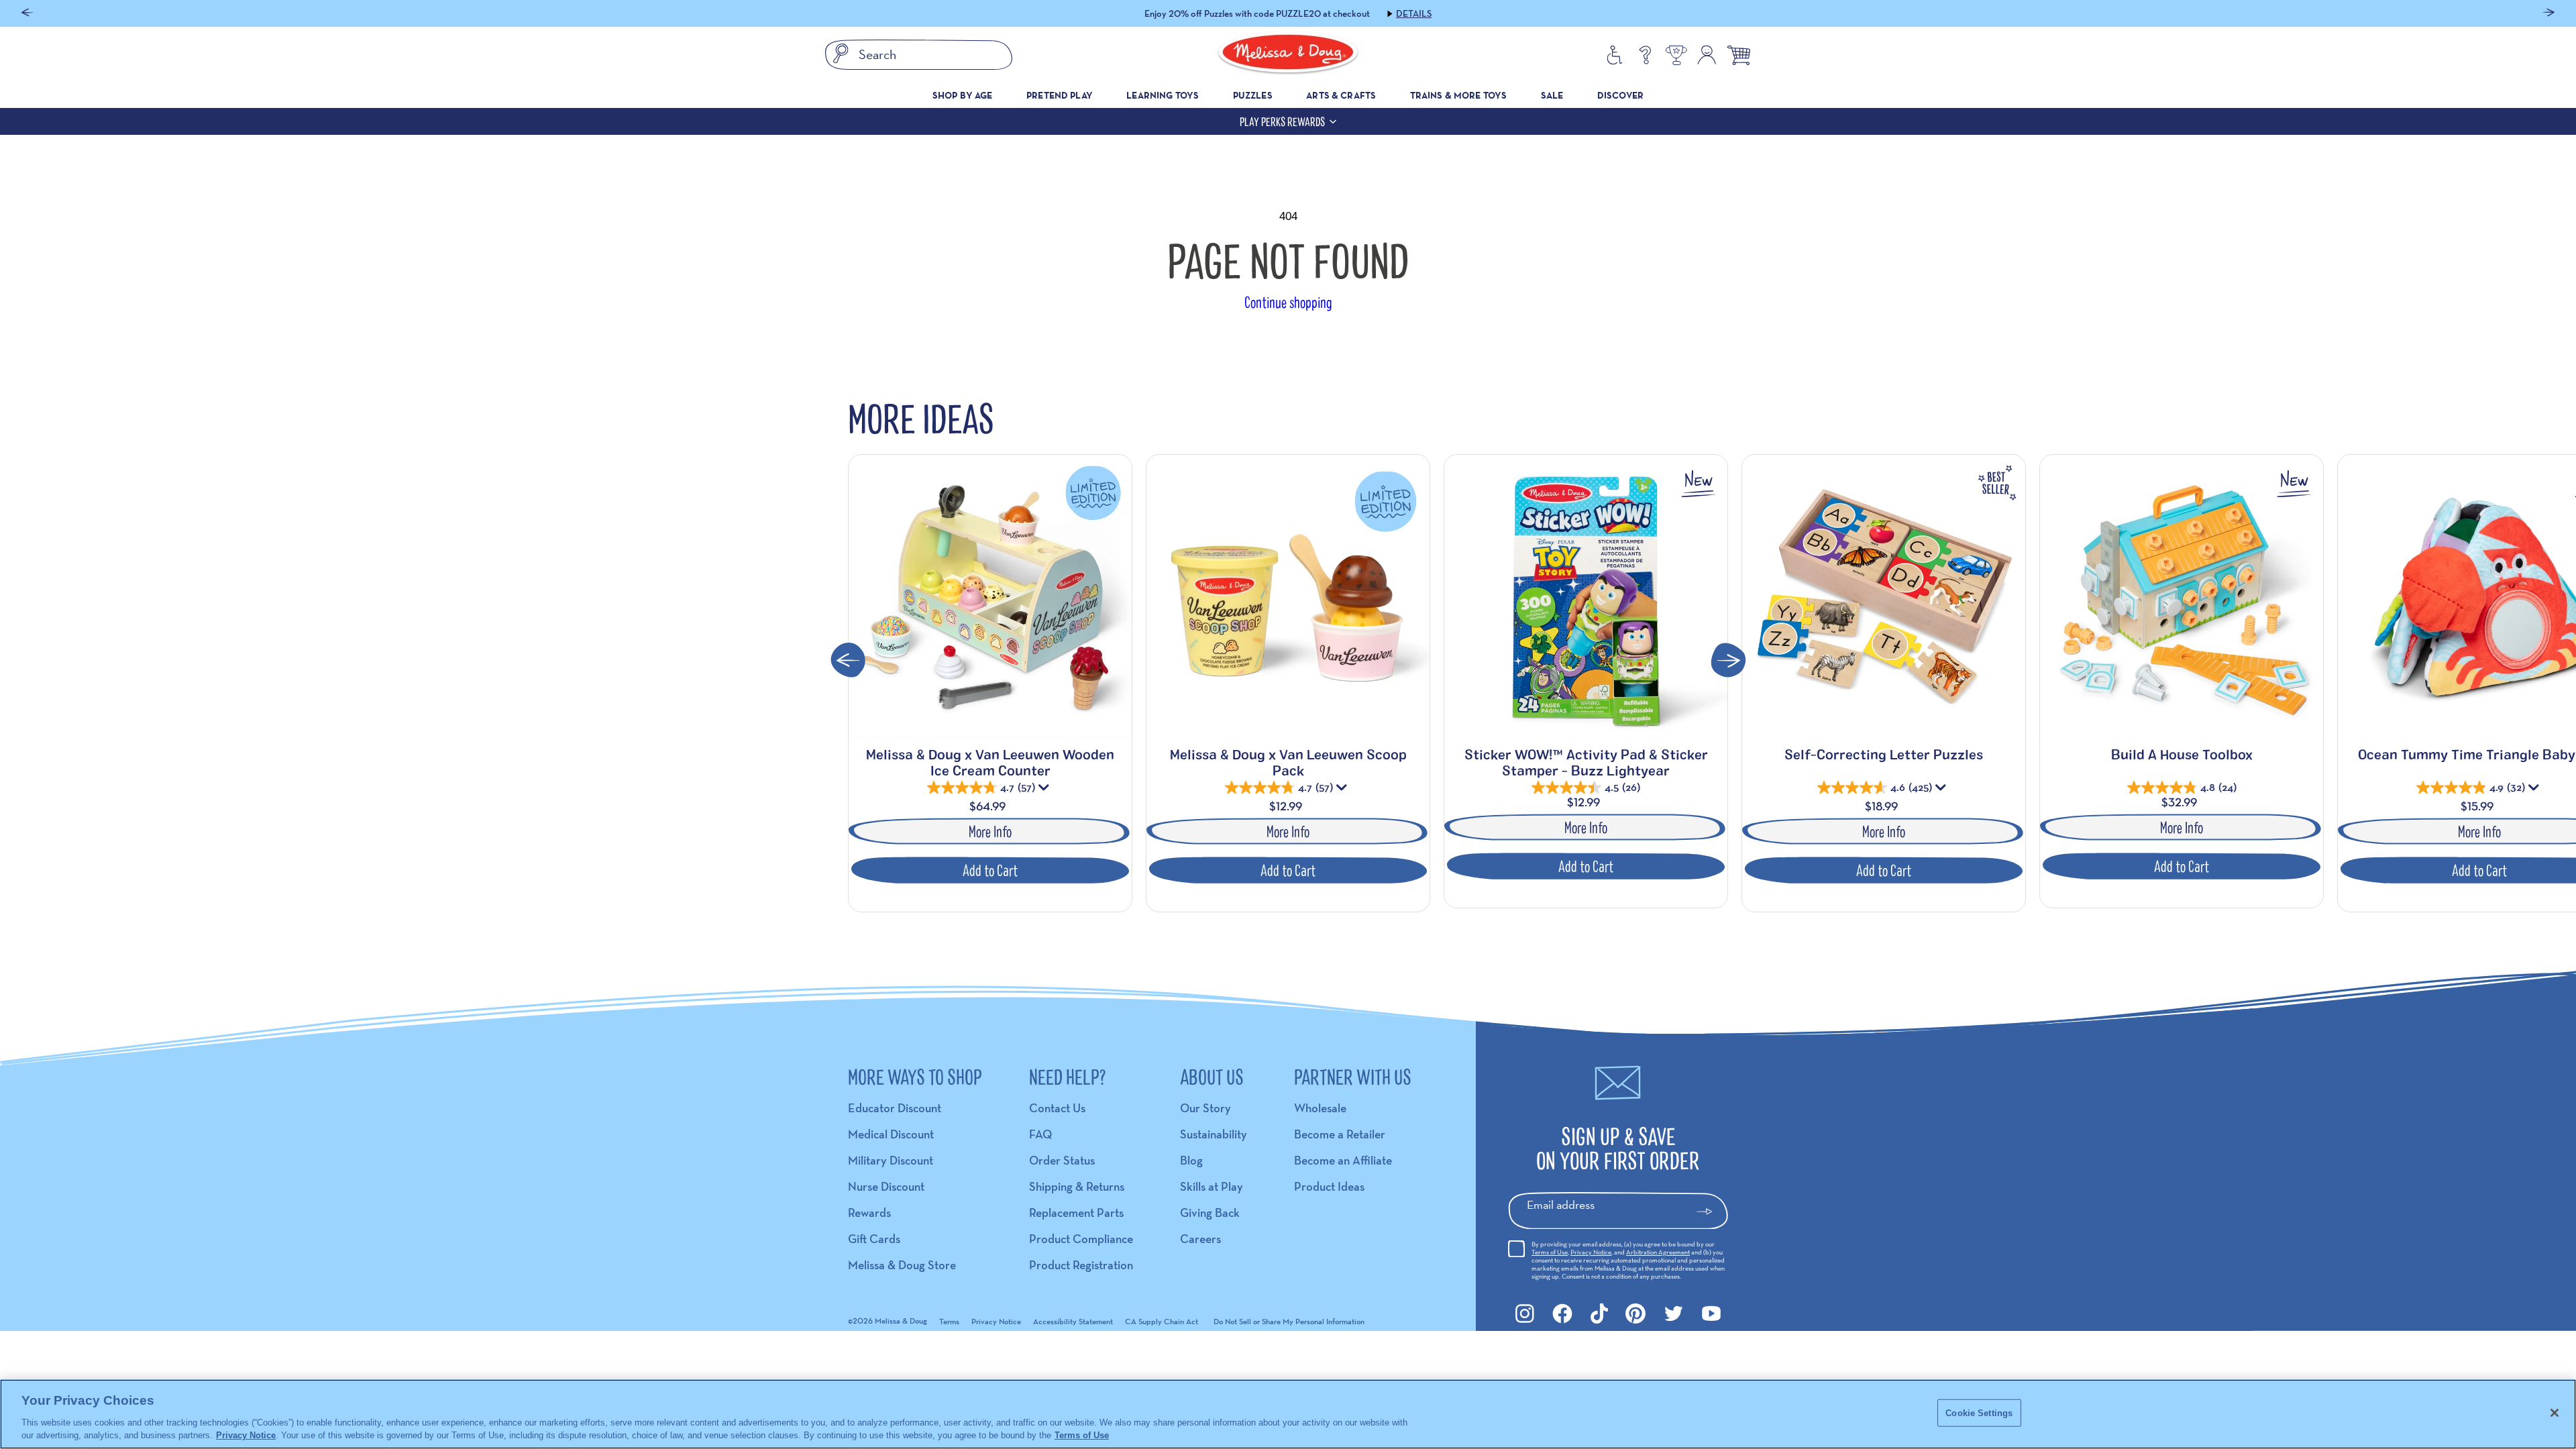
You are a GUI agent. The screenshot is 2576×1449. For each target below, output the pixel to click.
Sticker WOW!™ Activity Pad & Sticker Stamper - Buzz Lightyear (1586, 762)
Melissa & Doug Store (902, 1265)
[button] (27, 14)
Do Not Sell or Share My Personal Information (1289, 1321)
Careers (1200, 1239)
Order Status (1062, 1160)
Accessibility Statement (1073, 1321)
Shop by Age (963, 95)
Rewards (869, 1213)
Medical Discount (891, 1134)
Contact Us (1057, 1108)
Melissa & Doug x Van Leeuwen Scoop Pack (1288, 762)
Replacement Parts (1076, 1213)
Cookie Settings (1979, 1413)
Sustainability (1214, 1134)
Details (1368, 13)
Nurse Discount (886, 1186)
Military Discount (891, 1160)
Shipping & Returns (1077, 1186)
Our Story (1205, 1108)
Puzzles (1253, 95)
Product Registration (1081, 1265)
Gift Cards (874, 1239)
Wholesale (1320, 1108)
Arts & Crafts (1341, 95)
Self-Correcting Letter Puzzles (1884, 754)
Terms (949, 1321)
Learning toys (1163, 95)
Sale (1552, 95)
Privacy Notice (1591, 1252)
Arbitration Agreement (1658, 1252)
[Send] (1710, 1212)
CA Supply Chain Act (1162, 1321)
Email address (1561, 1204)
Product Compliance (1081, 1239)
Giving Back (1210, 1213)
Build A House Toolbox (2182, 754)
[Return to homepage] (1288, 55)
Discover (1620, 95)
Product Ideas (1329, 1186)
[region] (1288, 1414)
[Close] (2555, 1413)
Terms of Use (1550, 1252)
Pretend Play (1060, 95)
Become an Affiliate (1343, 1160)
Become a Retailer (1340, 1134)
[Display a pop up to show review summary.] (1045, 790)
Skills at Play (1212, 1186)
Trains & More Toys (1459, 95)
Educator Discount (895, 1108)
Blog (1191, 1160)
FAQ (1040, 1134)
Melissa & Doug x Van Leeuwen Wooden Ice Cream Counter (990, 762)
